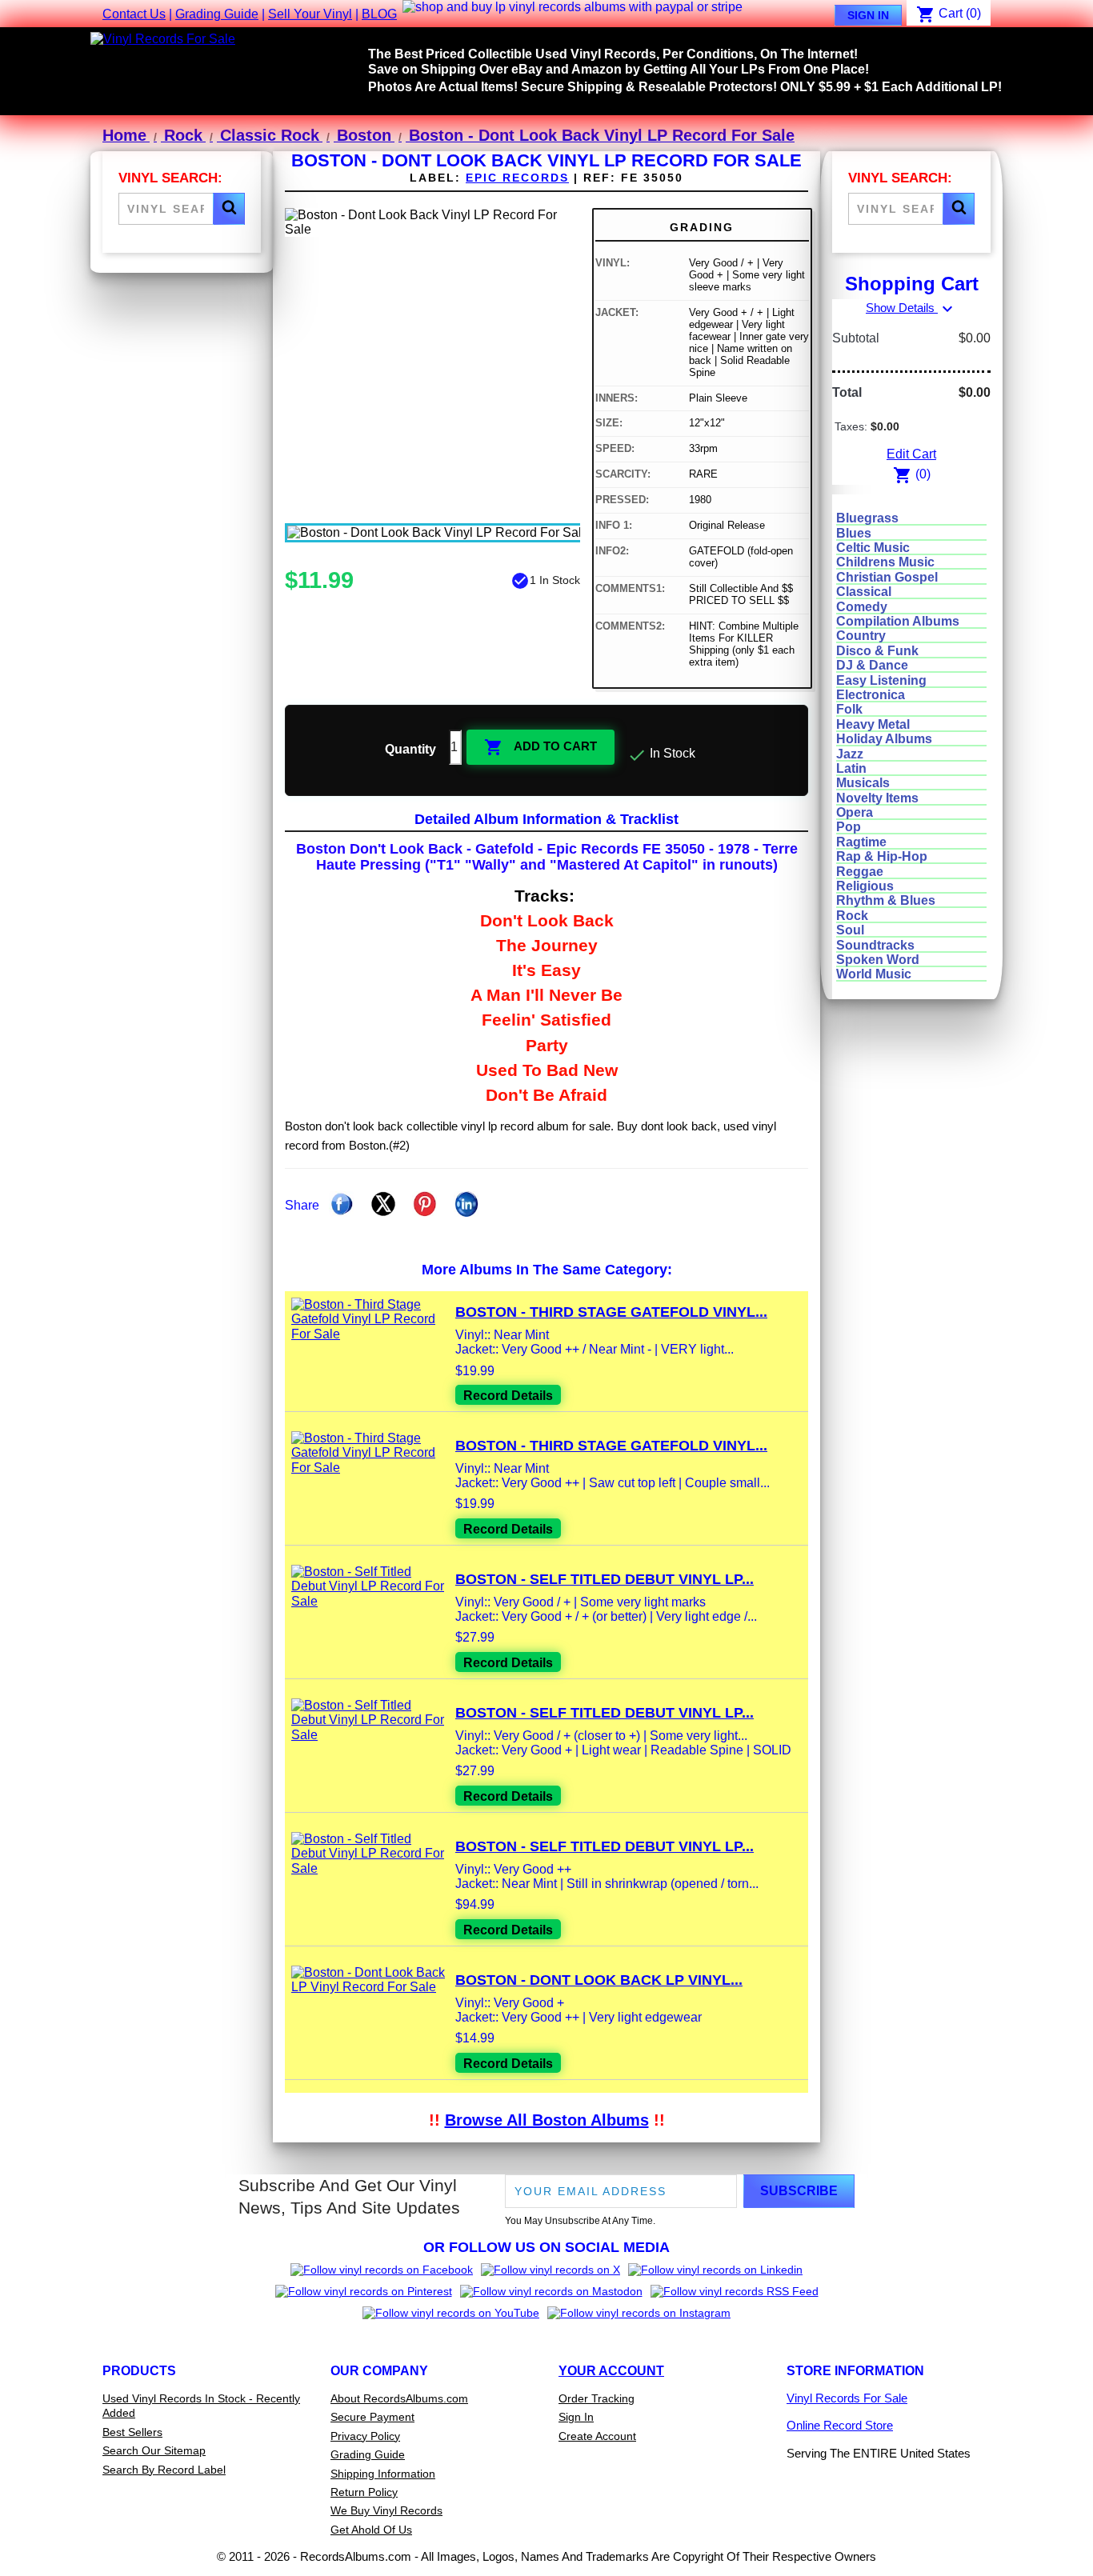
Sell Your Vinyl (310, 14)
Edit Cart (911, 454)
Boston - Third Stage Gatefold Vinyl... (611, 1312)
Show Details (911, 308)
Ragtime (861, 842)
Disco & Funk (877, 651)
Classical (864, 592)
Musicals (863, 783)
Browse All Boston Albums (547, 2120)
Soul (850, 930)
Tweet (383, 1204)
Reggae (860, 872)
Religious (865, 886)
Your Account (611, 2371)
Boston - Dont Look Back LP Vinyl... (599, 1980)
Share (342, 1204)
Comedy (862, 607)
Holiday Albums (884, 739)
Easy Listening (881, 680)
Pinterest (425, 1204)
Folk (849, 709)
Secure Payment (372, 2417)
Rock (852, 916)
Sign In (868, 15)
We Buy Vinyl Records (386, 2510)
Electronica (871, 695)
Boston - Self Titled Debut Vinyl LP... (605, 1579)
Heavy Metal (873, 724)
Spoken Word (878, 960)
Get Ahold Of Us (371, 2530)
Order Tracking (597, 2398)
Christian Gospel (887, 577)
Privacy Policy (365, 2436)
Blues (854, 533)
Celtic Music (873, 548)
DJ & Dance (872, 665)
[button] (229, 209)
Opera (855, 812)
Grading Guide (217, 14)
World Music (874, 974)
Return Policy (364, 2492)
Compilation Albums (898, 621)
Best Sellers (132, 2432)
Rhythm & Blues (886, 900)
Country (861, 636)
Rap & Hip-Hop (882, 856)
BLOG (379, 14)
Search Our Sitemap (154, 2450)
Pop (849, 827)
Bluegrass (867, 518)
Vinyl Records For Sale (847, 2398)
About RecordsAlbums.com (399, 2398)
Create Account (597, 2436)
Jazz (850, 754)
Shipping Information (383, 2474)
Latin (851, 768)
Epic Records (517, 178)
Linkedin (466, 1204)
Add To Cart (540, 747)
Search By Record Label (164, 2470)
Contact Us (134, 14)
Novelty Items (877, 798)
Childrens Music (885, 562)
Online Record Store (840, 2425)
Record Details (508, 1396)
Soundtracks (875, 945)
